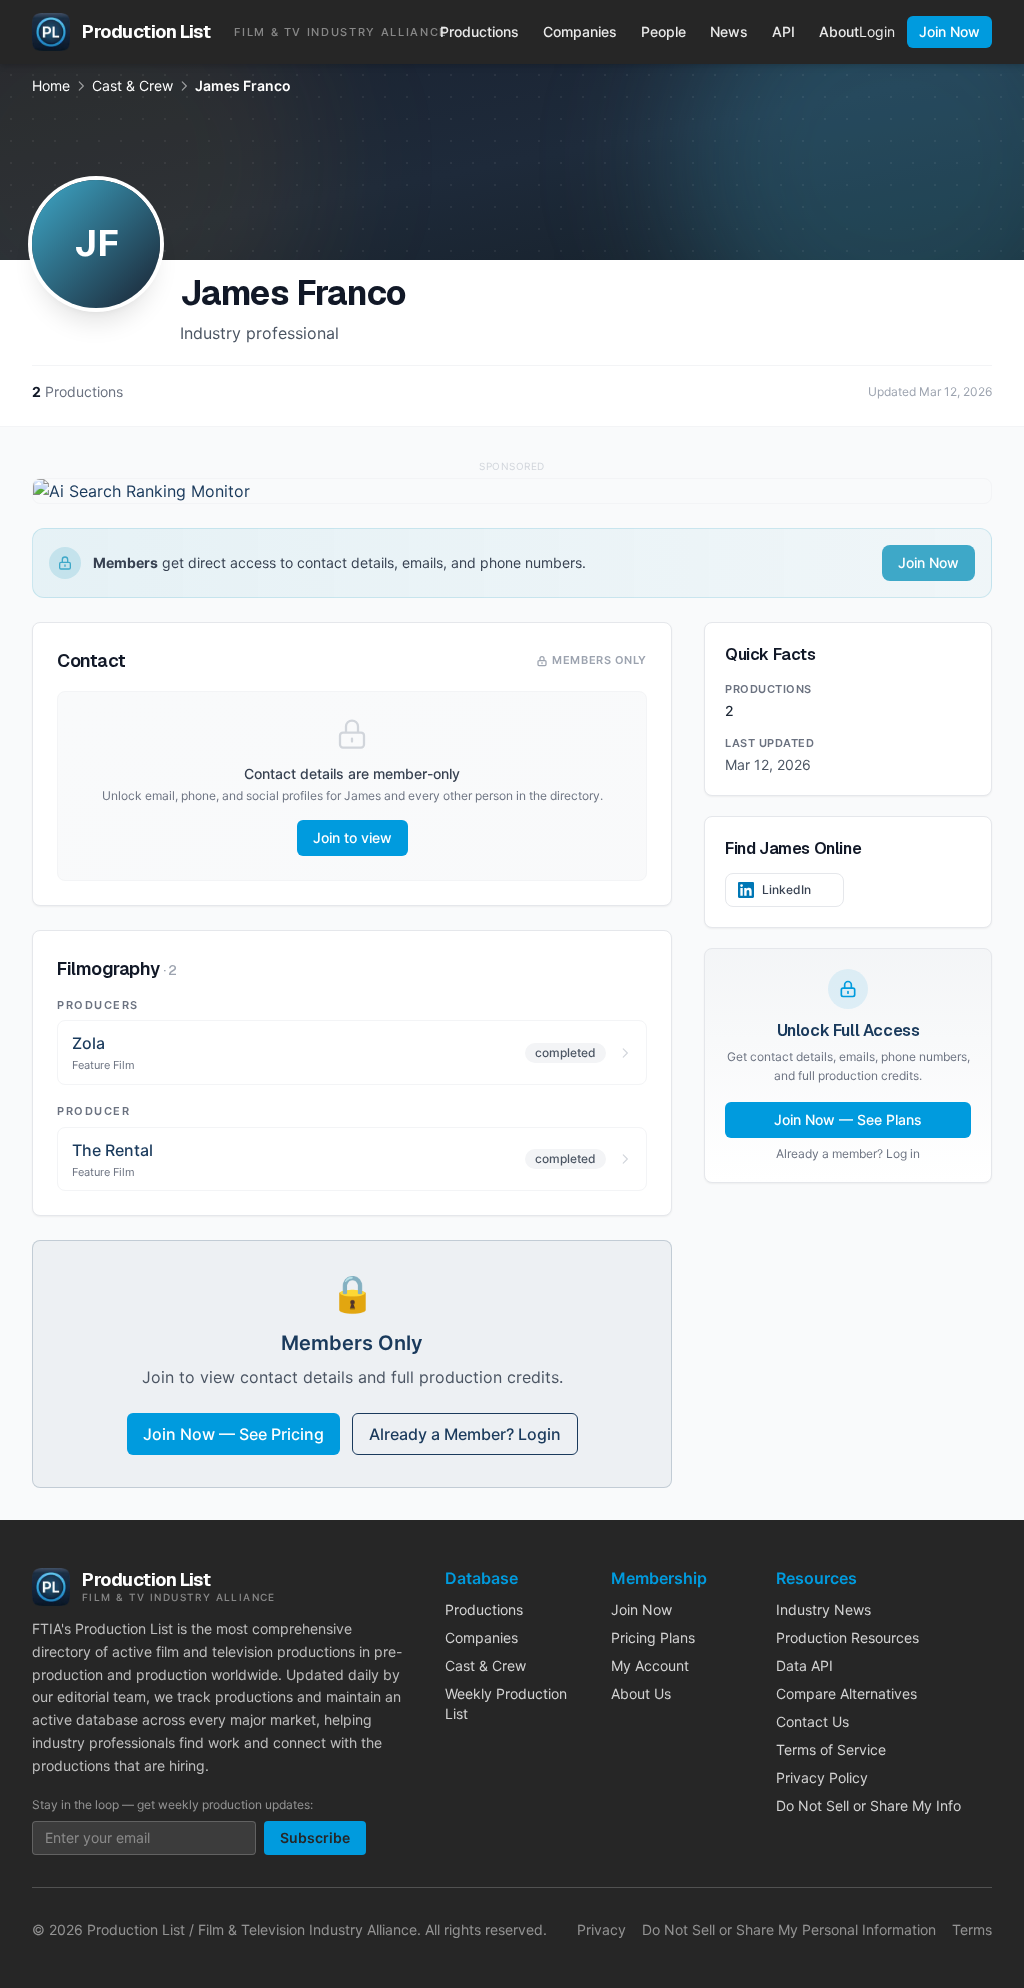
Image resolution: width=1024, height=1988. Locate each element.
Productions (479, 31)
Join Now (949, 31)
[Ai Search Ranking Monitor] (512, 491)
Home (51, 85)
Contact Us (812, 1721)
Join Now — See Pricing (233, 1434)
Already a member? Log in (848, 1153)
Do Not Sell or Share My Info (868, 1805)
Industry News (823, 1609)
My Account (650, 1665)
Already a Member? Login (465, 1434)
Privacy (601, 1929)
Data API (804, 1665)
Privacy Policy (822, 1777)
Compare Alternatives (846, 1693)
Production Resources (847, 1637)
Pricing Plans (653, 1637)
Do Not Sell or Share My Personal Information (789, 1929)
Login (877, 31)
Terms (972, 1929)
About (839, 31)
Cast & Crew (132, 85)
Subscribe (315, 1837)
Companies (580, 31)
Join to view (352, 837)
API (783, 31)
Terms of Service (831, 1749)
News (729, 31)
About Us (641, 1693)
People (663, 31)
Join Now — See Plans (848, 1119)
